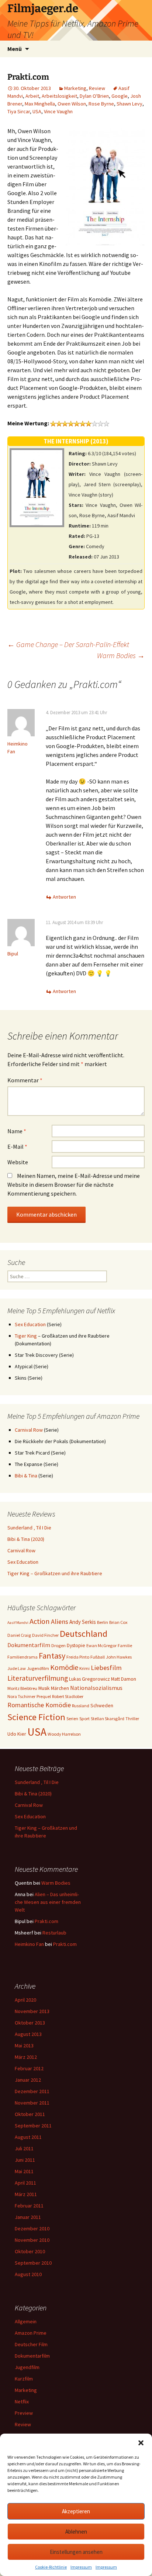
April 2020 (25, 2000)
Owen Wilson (72, 104)
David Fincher (45, 1635)
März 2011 (26, 2194)
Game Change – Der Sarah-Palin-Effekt (68, 644)
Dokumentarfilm (29, 1645)
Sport (84, 1719)
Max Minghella (40, 104)
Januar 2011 (28, 2217)
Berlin (103, 1622)
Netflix (22, 2402)
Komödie (64, 1667)
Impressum (81, 2567)
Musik (44, 1688)
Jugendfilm (38, 1668)
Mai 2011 (24, 2171)
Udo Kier (17, 1734)
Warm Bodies (121, 655)
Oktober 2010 (30, 2251)
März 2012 (26, 2057)
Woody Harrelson (64, 1734)
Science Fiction (36, 1717)
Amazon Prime (31, 2333)
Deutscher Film (31, 2344)
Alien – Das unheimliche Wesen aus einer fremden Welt (48, 1902)
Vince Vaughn (58, 111)
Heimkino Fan (29, 1944)
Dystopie (76, 1645)
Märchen (60, 1688)
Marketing (75, 88)
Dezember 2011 (32, 2091)
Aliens (60, 1621)
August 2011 (28, 2137)
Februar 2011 (29, 2206)
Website (18, 1162)
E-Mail (17, 1147)
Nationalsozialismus (96, 1688)
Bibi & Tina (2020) (26, 1539)
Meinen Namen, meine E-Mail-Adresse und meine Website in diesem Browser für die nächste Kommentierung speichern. (74, 1185)
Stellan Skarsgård (108, 1719)
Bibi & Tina (26, 1476)
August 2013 (28, 2034)
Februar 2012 (29, 2068)
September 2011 (33, 2126)
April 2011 (25, 2183)
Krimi (84, 1668)
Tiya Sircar (19, 111)
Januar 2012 (28, 2080)
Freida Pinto (78, 1657)
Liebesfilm (106, 1668)
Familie (125, 1645)
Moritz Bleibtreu (22, 1688)
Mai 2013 (24, 2046)
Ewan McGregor (101, 1645)
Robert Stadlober (68, 1696)
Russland (81, 1706)
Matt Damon (124, 1679)
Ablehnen (76, 2532)
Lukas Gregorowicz (89, 1679)
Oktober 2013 (30, 2023)
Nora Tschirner (21, 1696)
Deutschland (84, 1634)
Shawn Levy (129, 104)
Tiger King (26, 1336)
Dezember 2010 (32, 2229)
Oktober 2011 (30, 2114)
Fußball (98, 1657)
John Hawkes (119, 1657)
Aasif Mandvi (18, 1623)
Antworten (64, 897)
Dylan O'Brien (94, 96)
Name (17, 1131)
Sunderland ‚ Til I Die (29, 1528)
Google (120, 96)
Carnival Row (29, 1430)
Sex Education (30, 1324)
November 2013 (32, 2011)
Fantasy (52, 1656)
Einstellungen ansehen (76, 2552)
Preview (24, 2413)
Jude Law (17, 1668)
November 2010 (32, 2240)
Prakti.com (46, 1921)
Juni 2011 (25, 2160)
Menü (15, 49)
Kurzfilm (24, 2379)
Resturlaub (54, 1933)
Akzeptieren (76, 2511)
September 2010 (33, 2263)
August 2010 (28, 2274)
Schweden (102, 1705)
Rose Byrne (101, 104)
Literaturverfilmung (38, 1678)
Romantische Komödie (39, 1705)
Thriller (132, 1719)
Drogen (58, 1645)
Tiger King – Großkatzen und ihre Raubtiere (55, 1573)
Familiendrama (23, 1657)
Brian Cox (118, 1622)
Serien (72, 1719)
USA (37, 111)
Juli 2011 (24, 2148)
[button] (141, 2443)
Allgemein (26, 2321)
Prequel (44, 1696)
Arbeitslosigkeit (59, 96)
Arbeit (32, 96)
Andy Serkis (83, 1622)
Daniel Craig (19, 1635)
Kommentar (25, 1080)
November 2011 (32, 2103)
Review (97, 88)
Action (40, 1621)
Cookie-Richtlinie (51, 2567)
